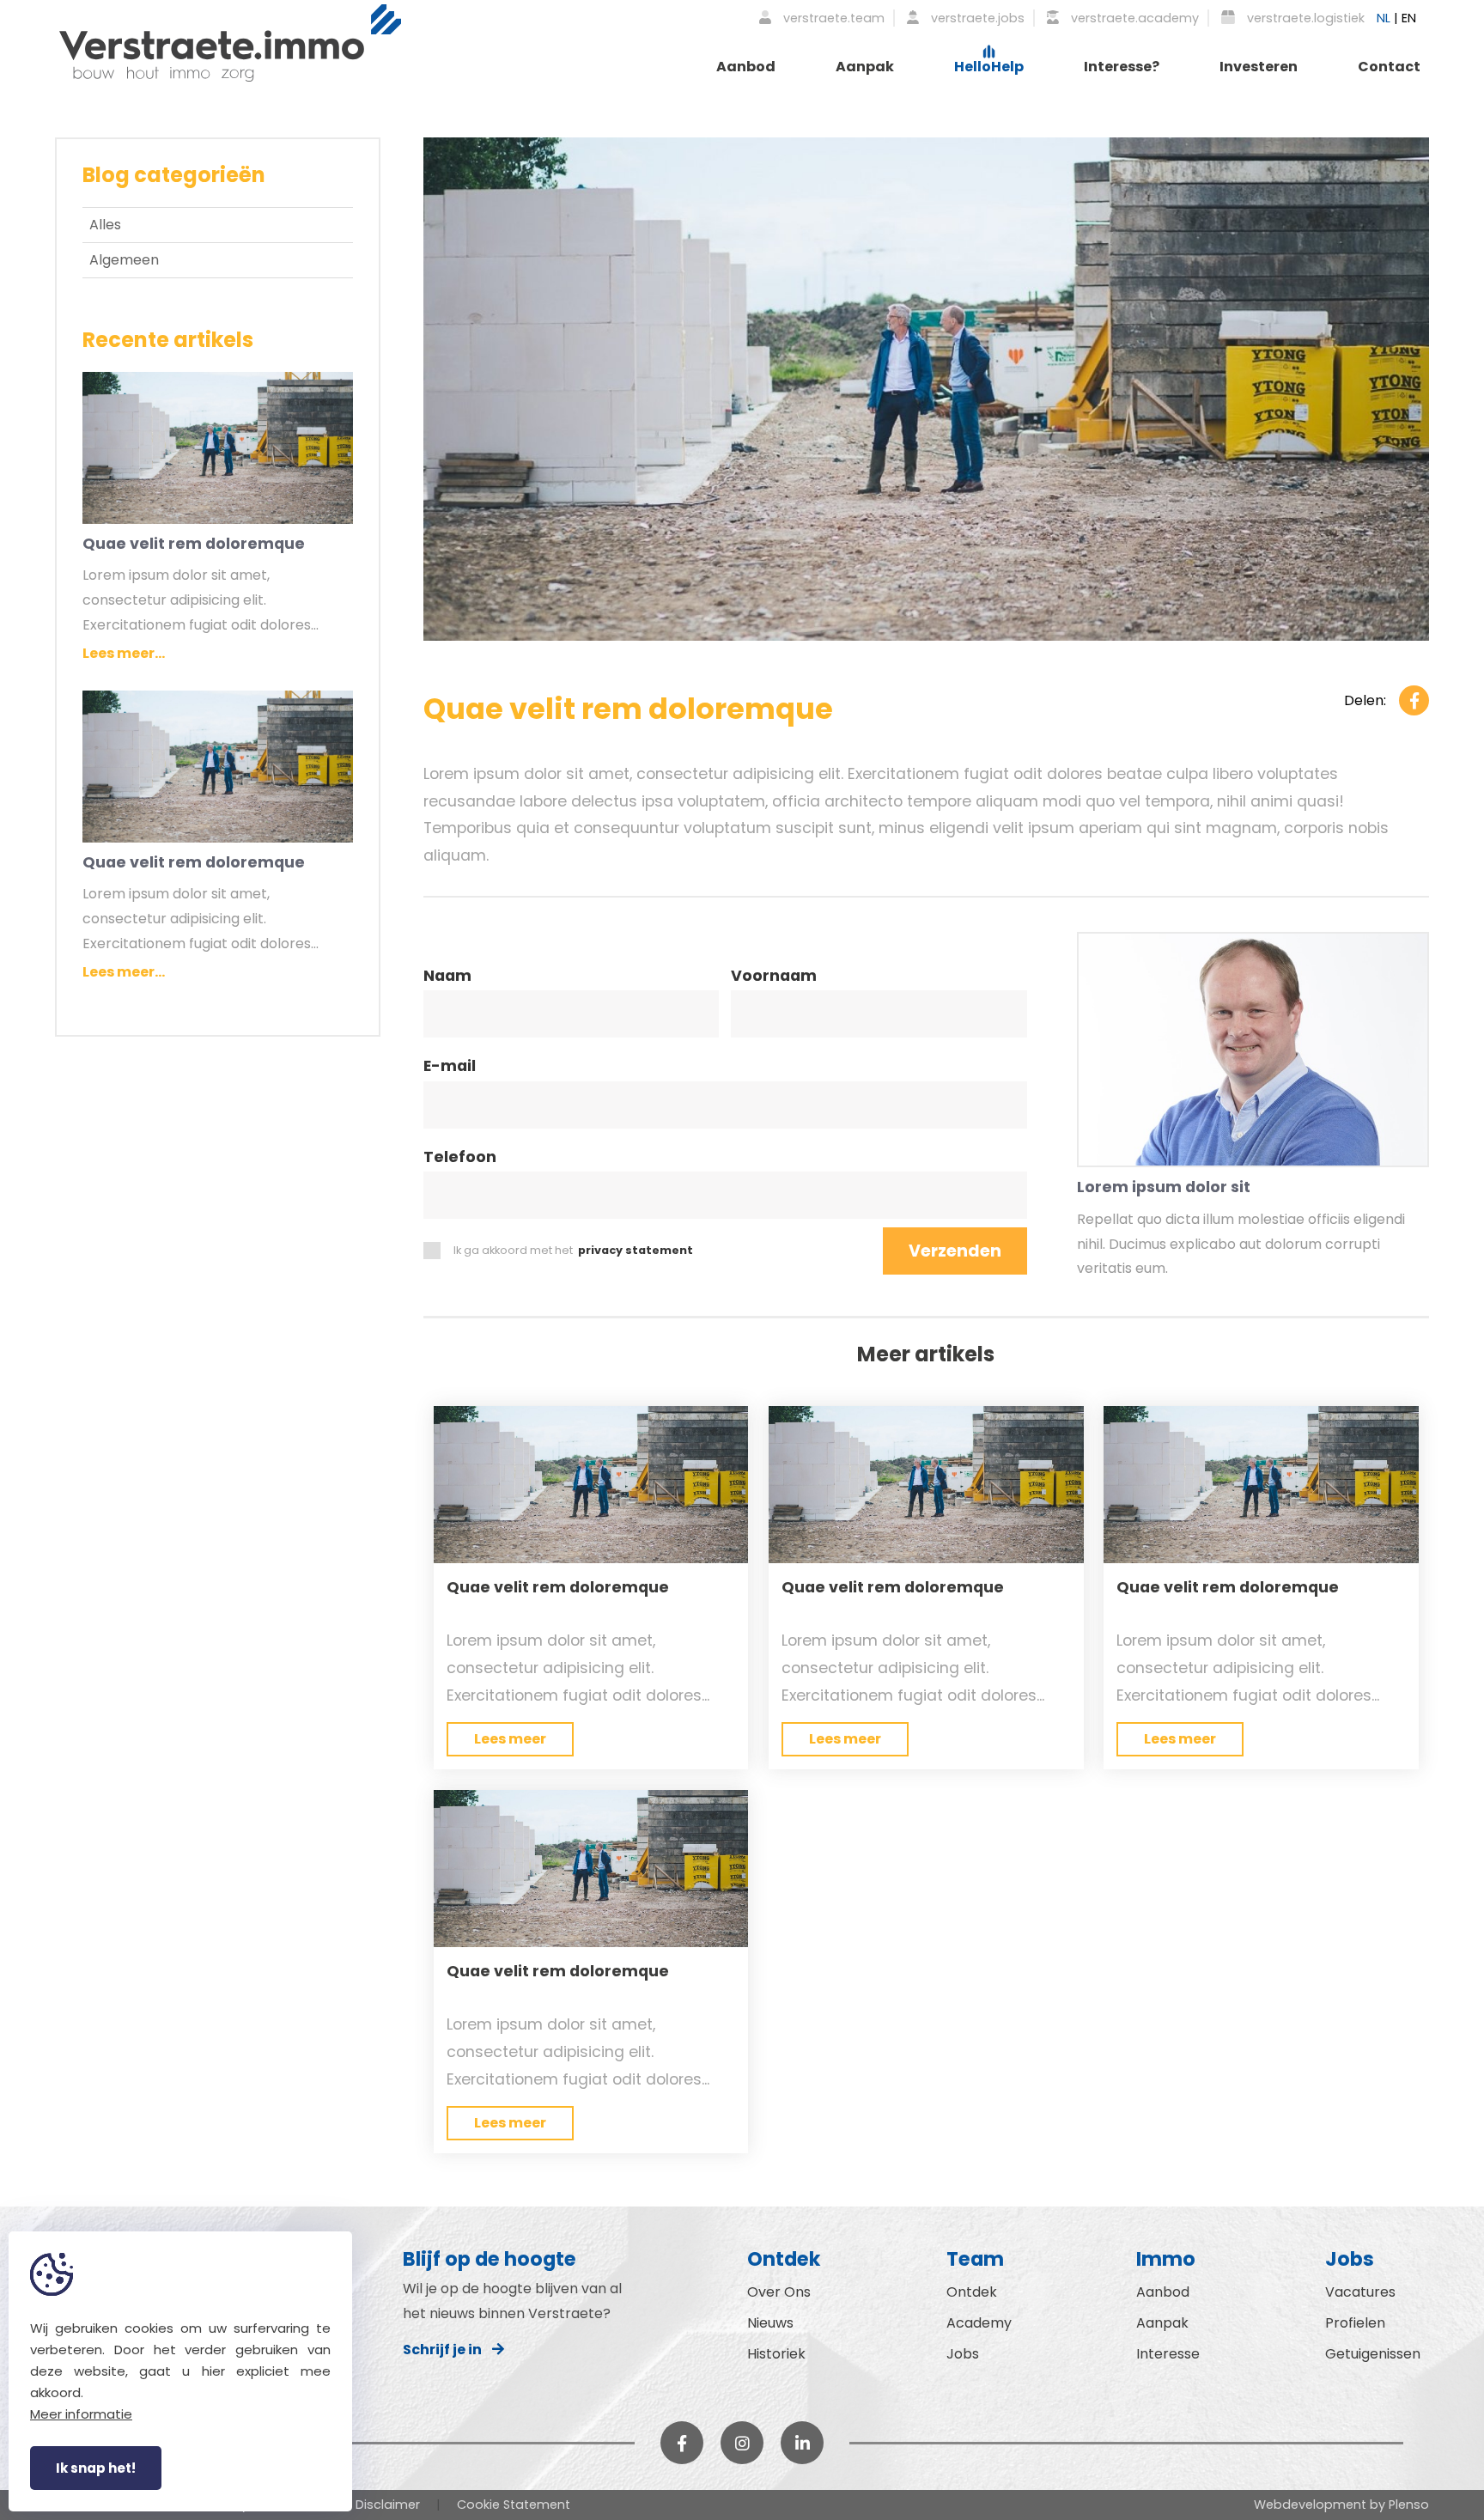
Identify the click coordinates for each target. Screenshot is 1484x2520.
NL (1384, 18)
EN (1409, 18)
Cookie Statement (514, 2505)
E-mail (450, 1068)
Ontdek (972, 2292)
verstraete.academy (1133, 18)
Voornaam (774, 977)
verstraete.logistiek (1304, 18)
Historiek (776, 2354)
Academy (979, 2323)
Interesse (1168, 2354)
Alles (105, 225)
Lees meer (510, 1739)
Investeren (1259, 67)
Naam (447, 977)
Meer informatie (81, 2414)
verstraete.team (832, 18)
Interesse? (1122, 67)
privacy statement (636, 1250)
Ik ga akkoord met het (573, 1250)
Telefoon (460, 1159)
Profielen (1355, 2323)
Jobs (963, 2354)
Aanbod (746, 67)
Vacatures (1360, 2292)
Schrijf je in (447, 2350)
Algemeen (124, 260)
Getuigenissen (1373, 2354)
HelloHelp (989, 67)
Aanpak (865, 67)
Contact (1389, 67)
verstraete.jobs (976, 18)
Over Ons (779, 2292)
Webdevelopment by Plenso (1341, 2505)
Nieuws (770, 2323)
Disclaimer (388, 2505)
